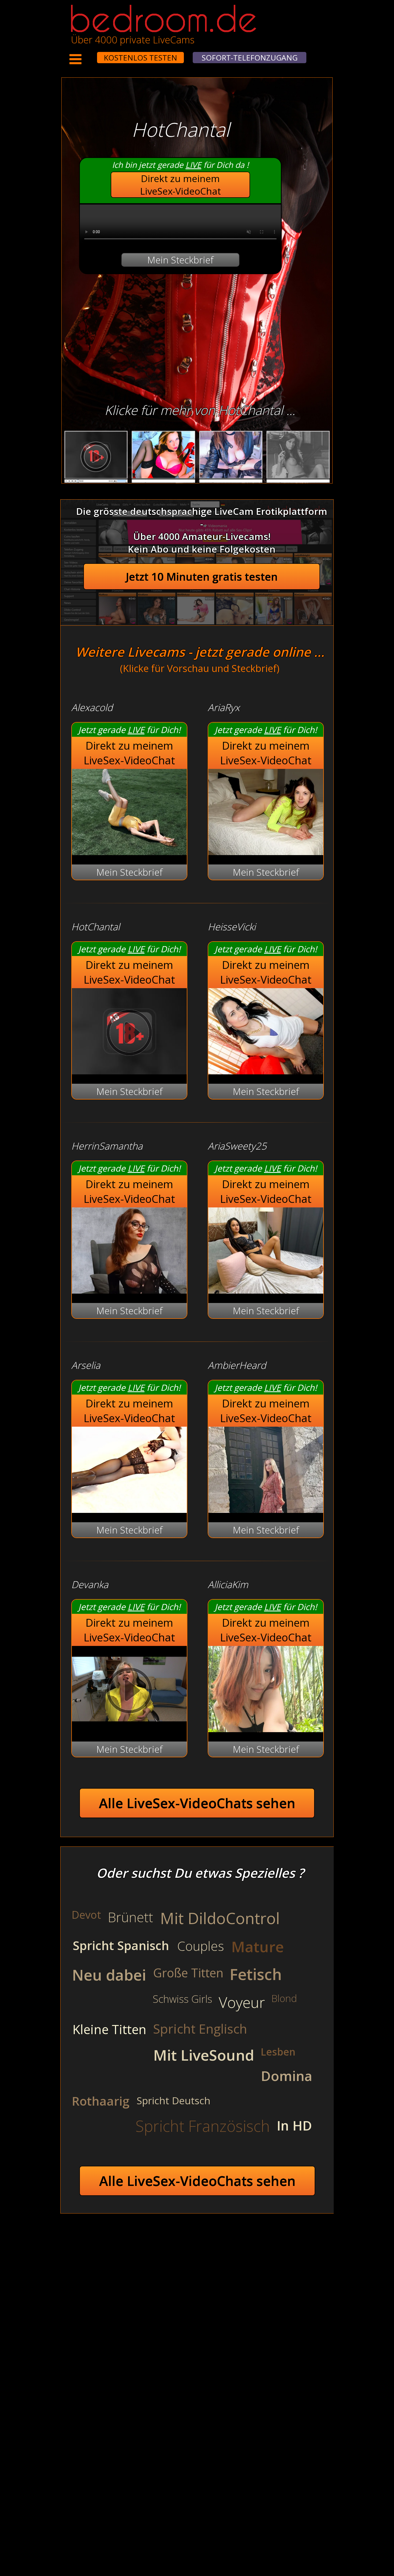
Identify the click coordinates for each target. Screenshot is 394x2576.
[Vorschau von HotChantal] (129, 1071)
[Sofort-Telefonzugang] (92, 54)
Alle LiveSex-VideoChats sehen (197, 1803)
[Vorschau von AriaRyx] (266, 851)
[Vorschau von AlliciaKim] (266, 1729)
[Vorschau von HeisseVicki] (266, 1071)
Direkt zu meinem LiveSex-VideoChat (181, 185)
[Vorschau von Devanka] (129, 1729)
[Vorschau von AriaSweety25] (266, 1290)
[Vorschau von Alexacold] (129, 851)
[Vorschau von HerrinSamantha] (129, 1290)
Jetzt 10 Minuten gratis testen (202, 577)
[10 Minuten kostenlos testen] (87, 54)
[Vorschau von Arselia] (129, 1509)
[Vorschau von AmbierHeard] (266, 1509)
